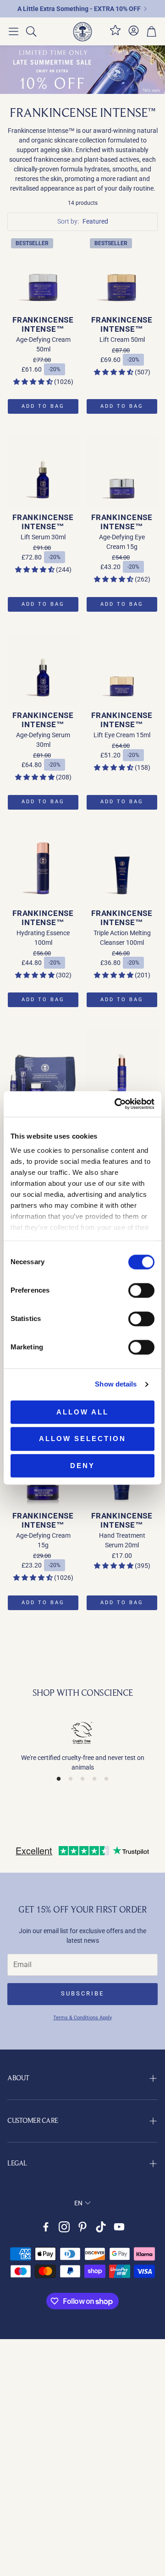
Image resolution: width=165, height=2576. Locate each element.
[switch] (141, 1290)
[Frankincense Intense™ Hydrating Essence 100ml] (43, 867)
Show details (116, 1384)
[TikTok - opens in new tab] (101, 2227)
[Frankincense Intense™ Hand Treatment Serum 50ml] (122, 1065)
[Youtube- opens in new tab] (119, 2227)
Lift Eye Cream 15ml (122, 735)
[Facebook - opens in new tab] (46, 2227)
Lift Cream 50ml (122, 340)
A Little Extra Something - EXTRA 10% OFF (79, 9)
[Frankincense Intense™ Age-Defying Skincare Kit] (43, 1065)
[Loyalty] (115, 34)
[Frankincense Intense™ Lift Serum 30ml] (43, 471)
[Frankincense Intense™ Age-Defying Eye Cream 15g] (122, 471)
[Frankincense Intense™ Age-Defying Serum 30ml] (43, 669)
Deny (82, 1466)
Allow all (82, 1412)
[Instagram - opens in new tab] (64, 2227)
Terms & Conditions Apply (82, 2018)
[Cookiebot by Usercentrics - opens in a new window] (116, 1104)
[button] (14, 32)
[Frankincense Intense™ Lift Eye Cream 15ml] (122, 669)
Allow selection (82, 1439)
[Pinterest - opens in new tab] (82, 2227)
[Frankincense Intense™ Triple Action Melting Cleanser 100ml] (122, 867)
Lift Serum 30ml (43, 537)
